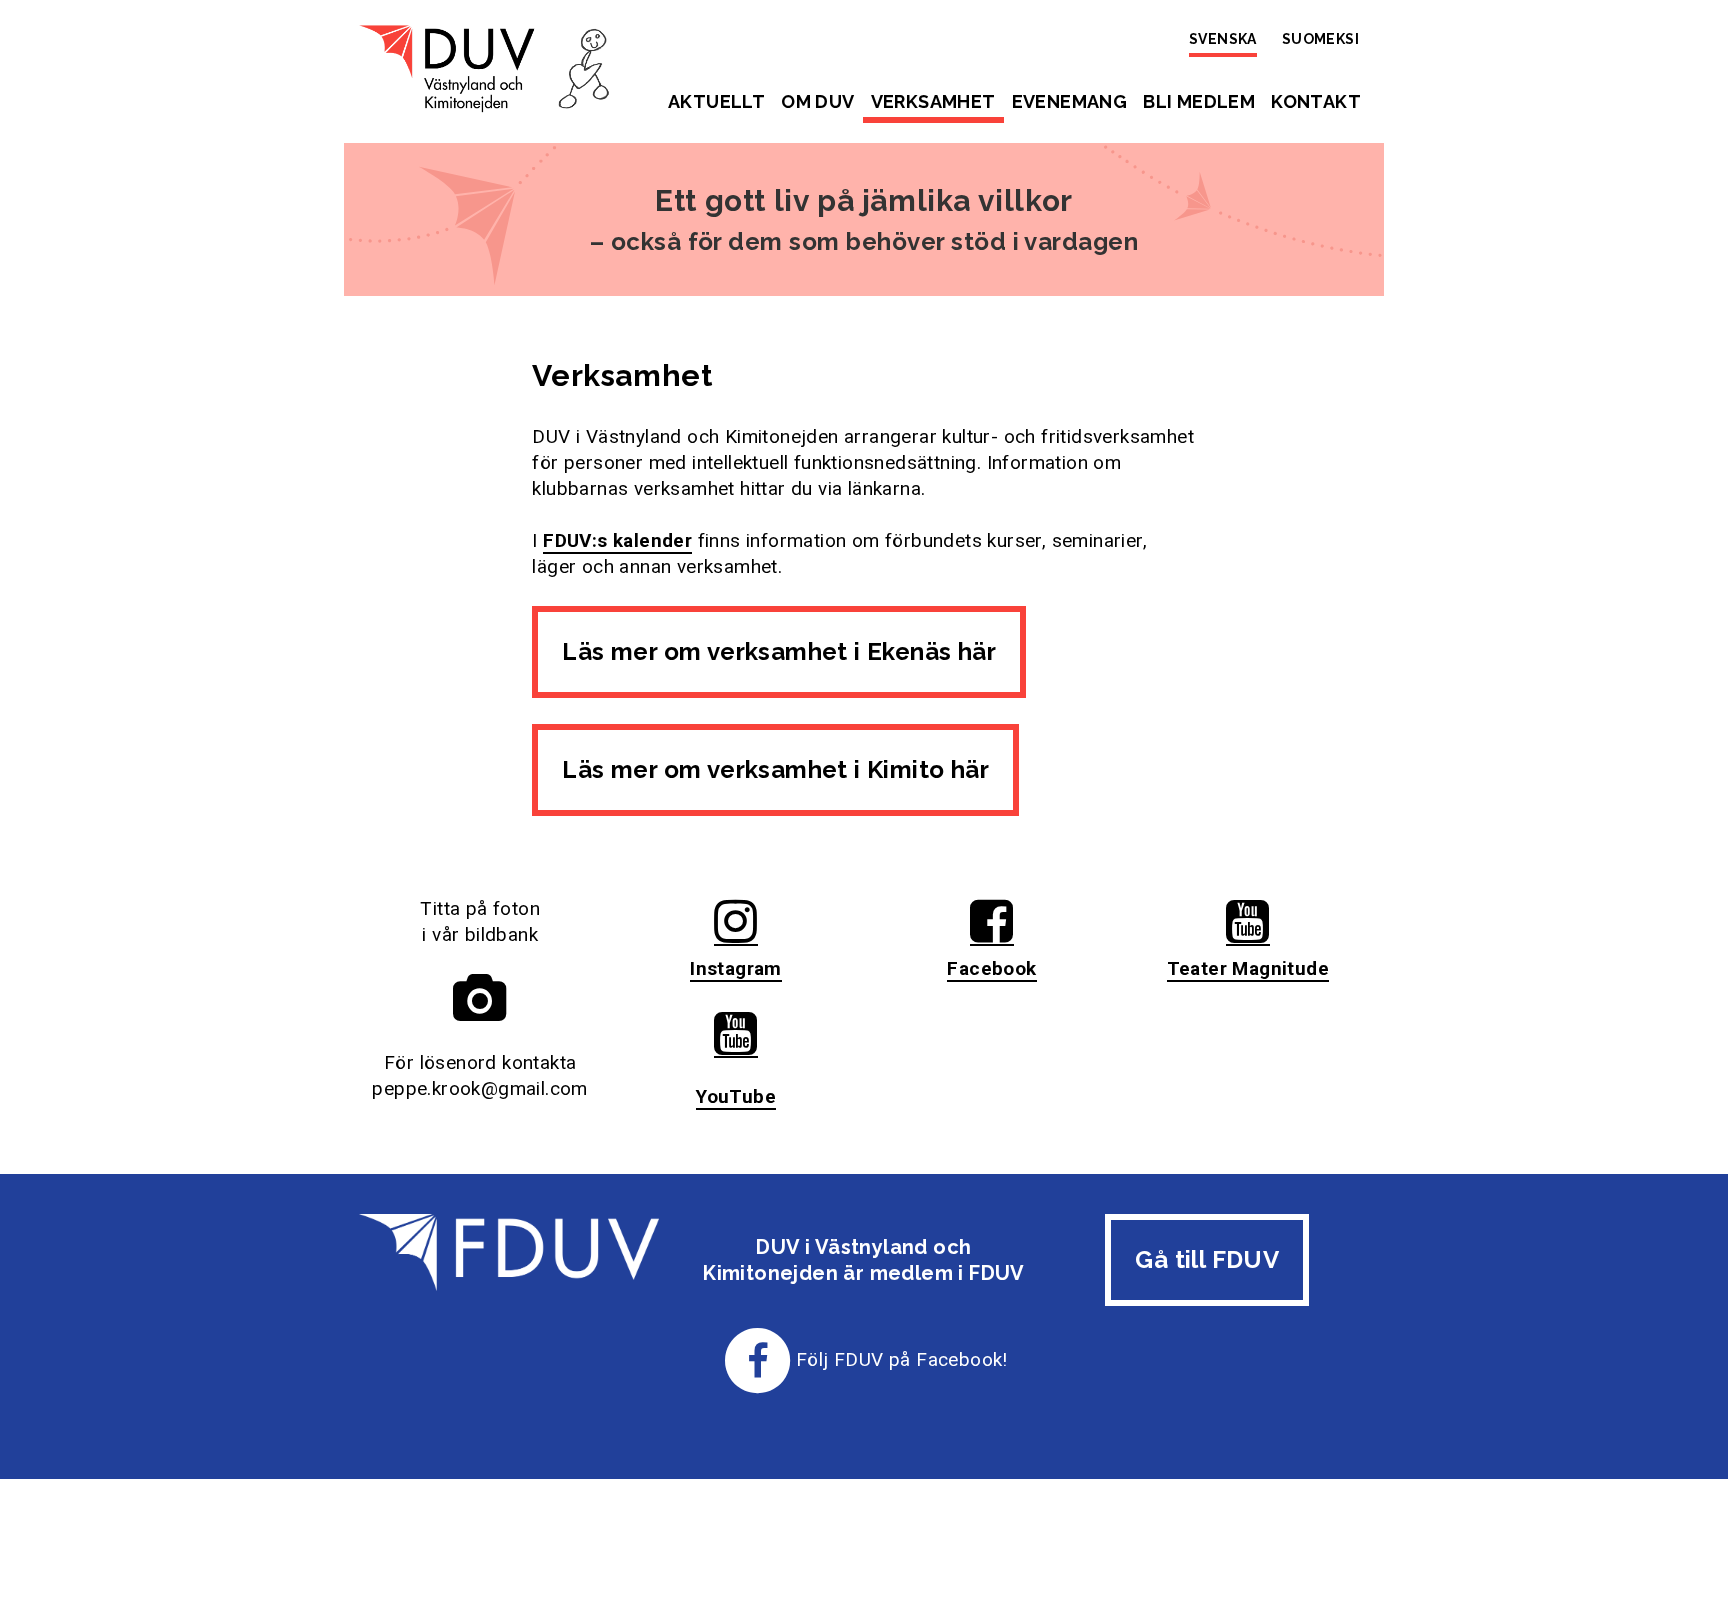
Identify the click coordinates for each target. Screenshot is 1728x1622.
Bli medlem (1199, 101)
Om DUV (817, 101)
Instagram (736, 968)
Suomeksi (1320, 39)
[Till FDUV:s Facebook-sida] (758, 1359)
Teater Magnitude (1248, 968)
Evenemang (1070, 101)
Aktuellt (716, 101)
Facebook (991, 968)
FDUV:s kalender (617, 540)
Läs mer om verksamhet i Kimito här (775, 769)
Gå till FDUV (1207, 1259)
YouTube (736, 1096)
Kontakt (1316, 101)
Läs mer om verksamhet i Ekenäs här (779, 651)
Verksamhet (933, 101)
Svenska (1223, 39)
